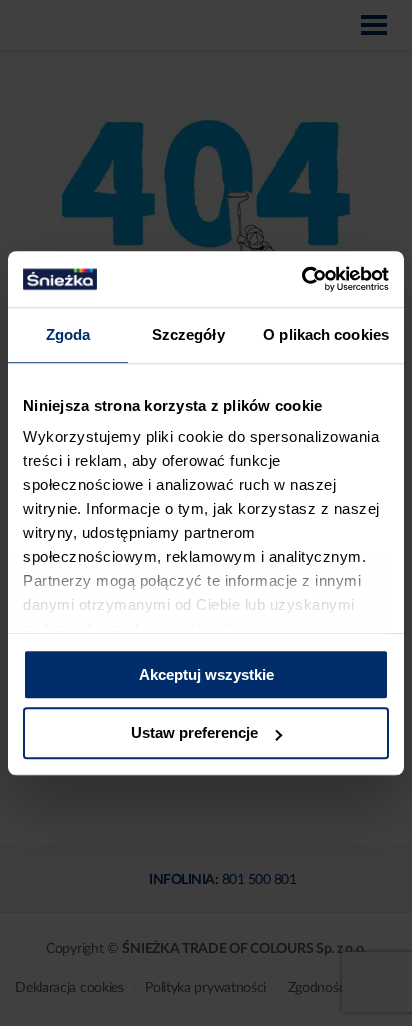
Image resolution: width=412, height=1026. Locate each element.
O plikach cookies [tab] (326, 334)
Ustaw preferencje (194, 733)
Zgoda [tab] (68, 334)
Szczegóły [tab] (188, 334)
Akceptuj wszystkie (206, 674)
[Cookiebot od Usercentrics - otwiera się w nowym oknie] (301, 279)
